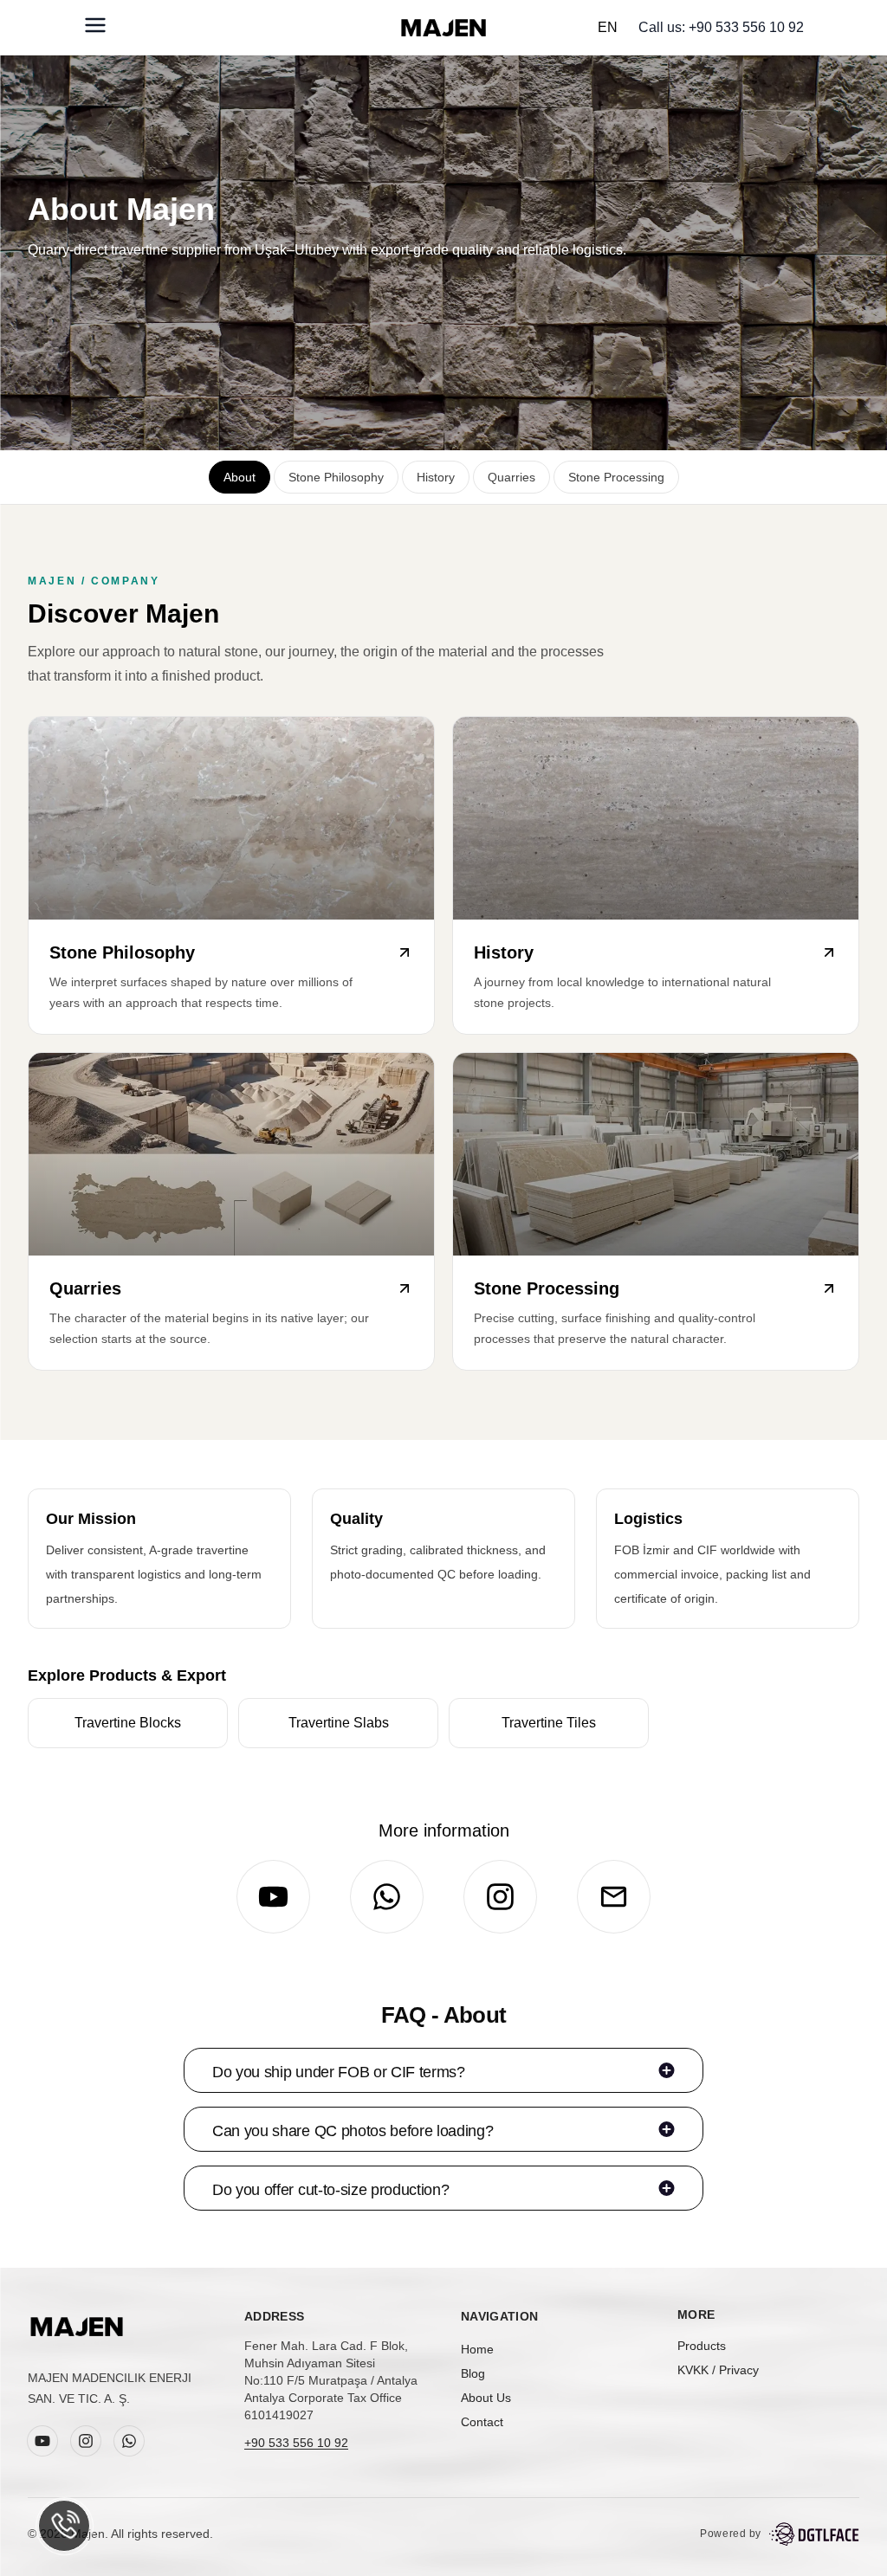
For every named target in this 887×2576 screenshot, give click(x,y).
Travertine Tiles (549, 1723)
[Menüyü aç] (95, 25)
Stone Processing (616, 477)
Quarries (511, 477)
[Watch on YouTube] (273, 1897)
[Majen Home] (443, 28)
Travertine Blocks (128, 1723)
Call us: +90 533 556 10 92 (721, 27)
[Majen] (77, 2327)
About (240, 477)
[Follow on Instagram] (500, 1897)
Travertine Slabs (339, 1723)
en (608, 27)
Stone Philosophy (336, 477)
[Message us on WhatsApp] (64, 2526)
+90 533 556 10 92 (296, 2443)
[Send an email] (614, 1897)
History (436, 477)
